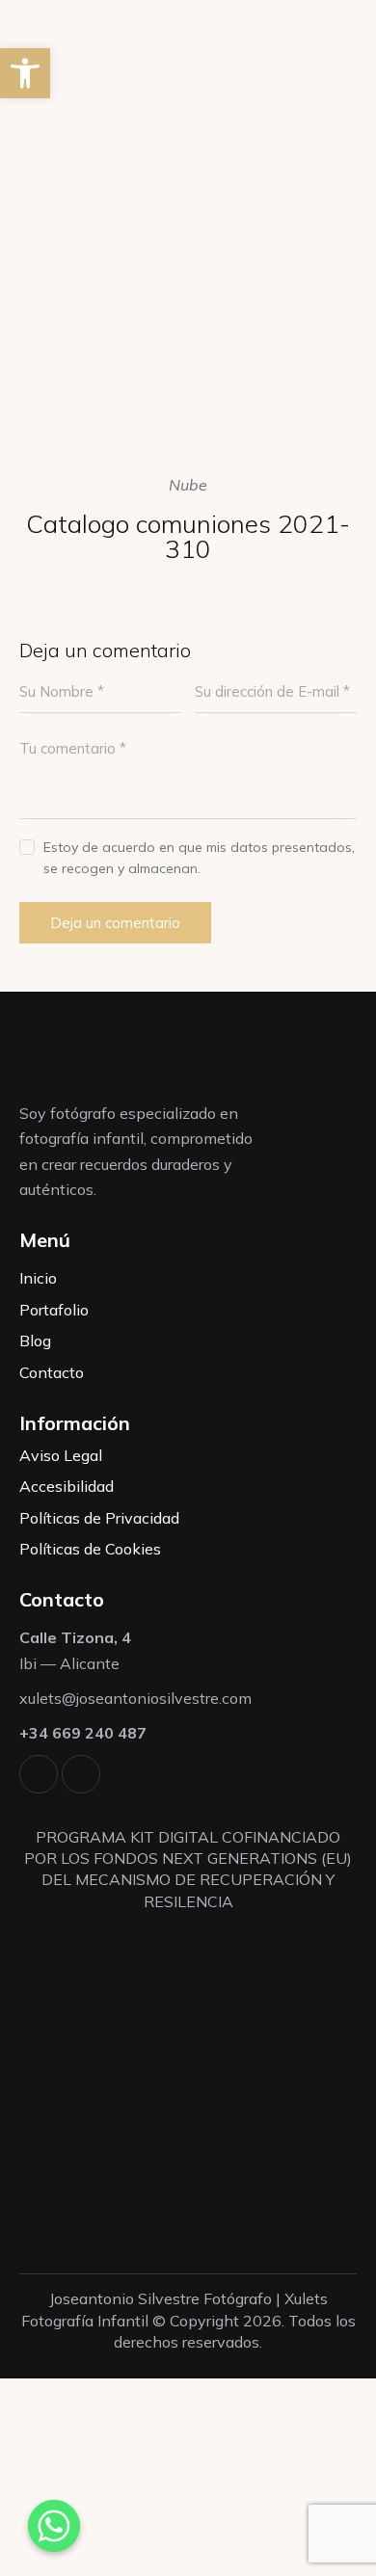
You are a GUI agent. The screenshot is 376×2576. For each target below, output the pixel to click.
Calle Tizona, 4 (75, 1637)
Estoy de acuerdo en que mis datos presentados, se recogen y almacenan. (199, 858)
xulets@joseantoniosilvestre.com (135, 1698)
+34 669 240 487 (83, 1733)
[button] (25, 73)
